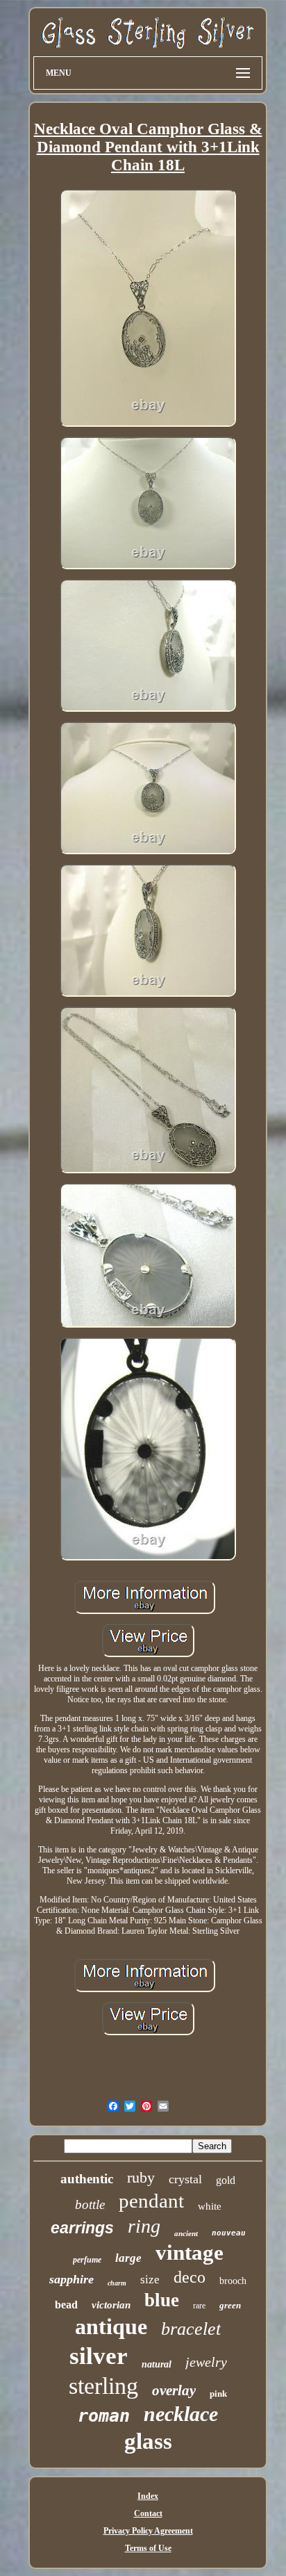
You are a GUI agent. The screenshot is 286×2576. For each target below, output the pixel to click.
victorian (111, 2305)
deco (190, 2277)
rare (199, 2306)
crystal (185, 2179)
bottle (90, 2204)
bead (66, 2305)
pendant (151, 2201)
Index (148, 2496)
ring (144, 2226)
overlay (174, 2390)
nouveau (229, 2233)
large (128, 2258)
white (210, 2206)
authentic (87, 2179)
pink (218, 2394)
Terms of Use (148, 2548)
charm (117, 2283)
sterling (103, 2386)
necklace (181, 2414)
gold (226, 2180)
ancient (186, 2233)
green (230, 2305)
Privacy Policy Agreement (148, 2531)
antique (111, 2326)
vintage (190, 2252)
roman (104, 2416)
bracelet (191, 2329)
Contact (148, 2513)
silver (99, 2356)
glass (148, 2441)
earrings (82, 2228)
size (150, 2280)
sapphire (71, 2279)
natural (157, 2364)
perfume (87, 2260)
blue (162, 2300)
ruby (141, 2177)
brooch (233, 2281)
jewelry (206, 2362)
